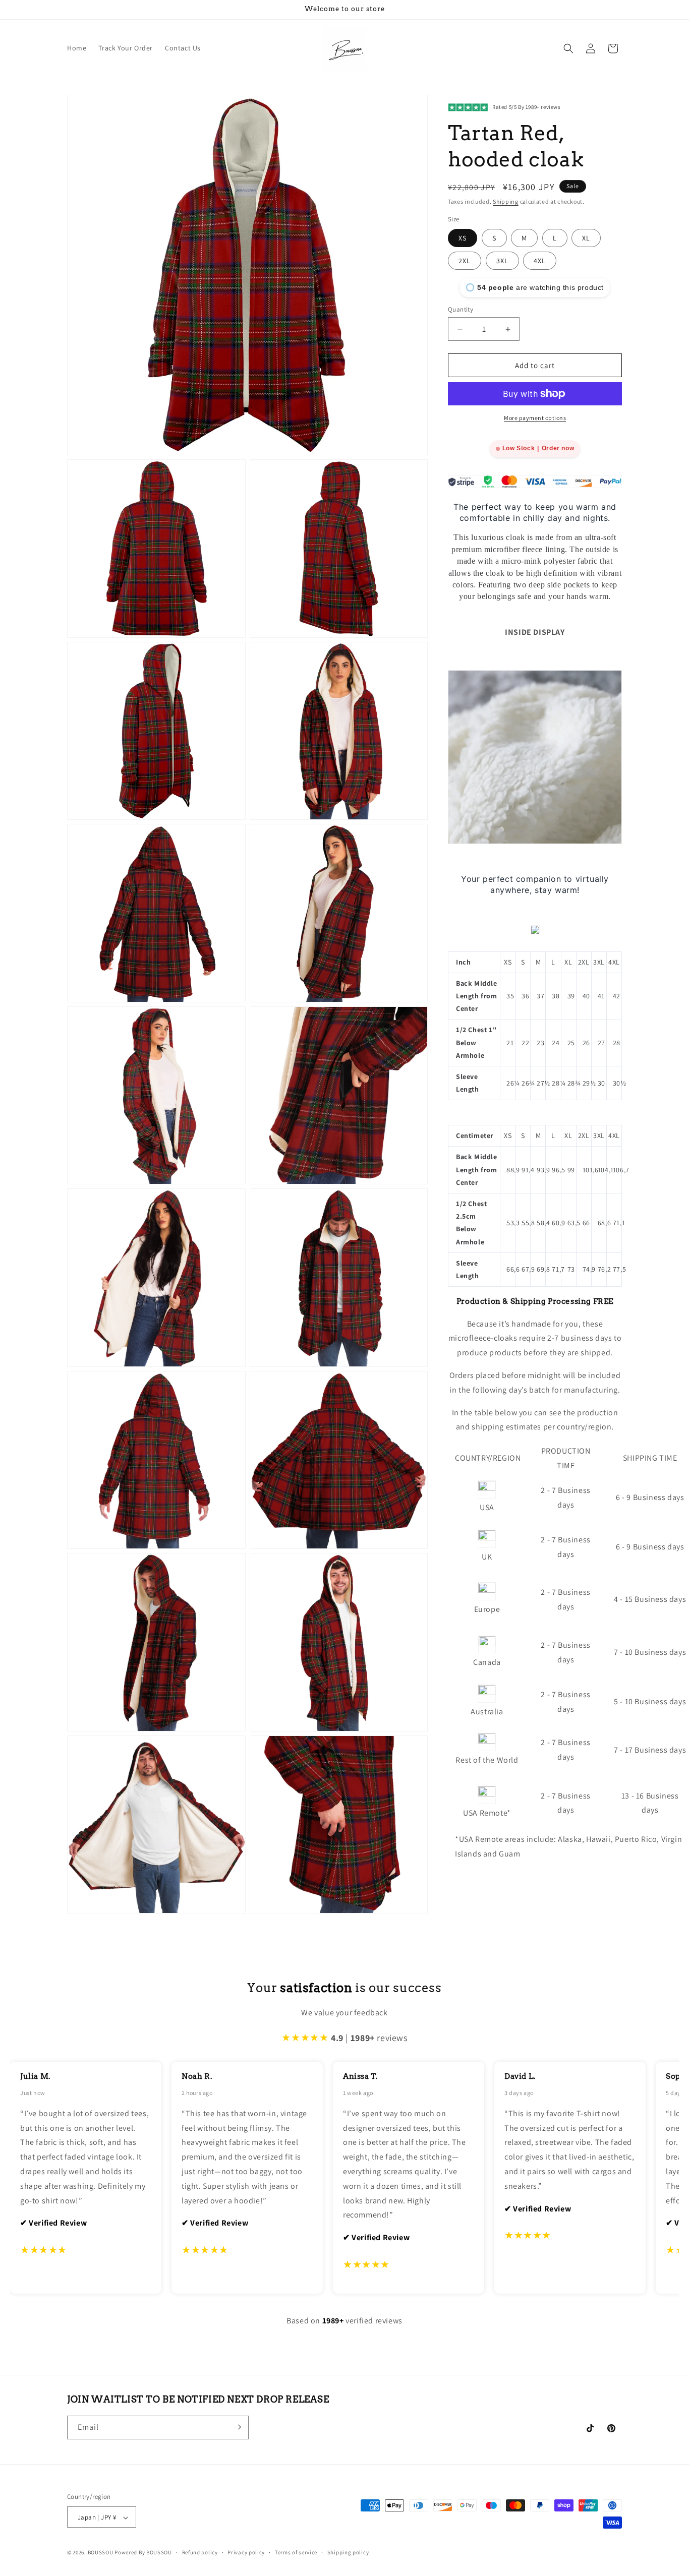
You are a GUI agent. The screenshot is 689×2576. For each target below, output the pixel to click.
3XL (502, 261)
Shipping (506, 201)
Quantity (461, 309)
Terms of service (296, 2553)
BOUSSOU (101, 2553)
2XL (465, 261)
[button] (568, 48)
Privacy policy (246, 2553)
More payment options (535, 418)
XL (586, 238)
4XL (540, 261)
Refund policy (200, 2553)
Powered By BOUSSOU (143, 2553)
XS (463, 238)
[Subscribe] (237, 2427)
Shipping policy (348, 2553)
